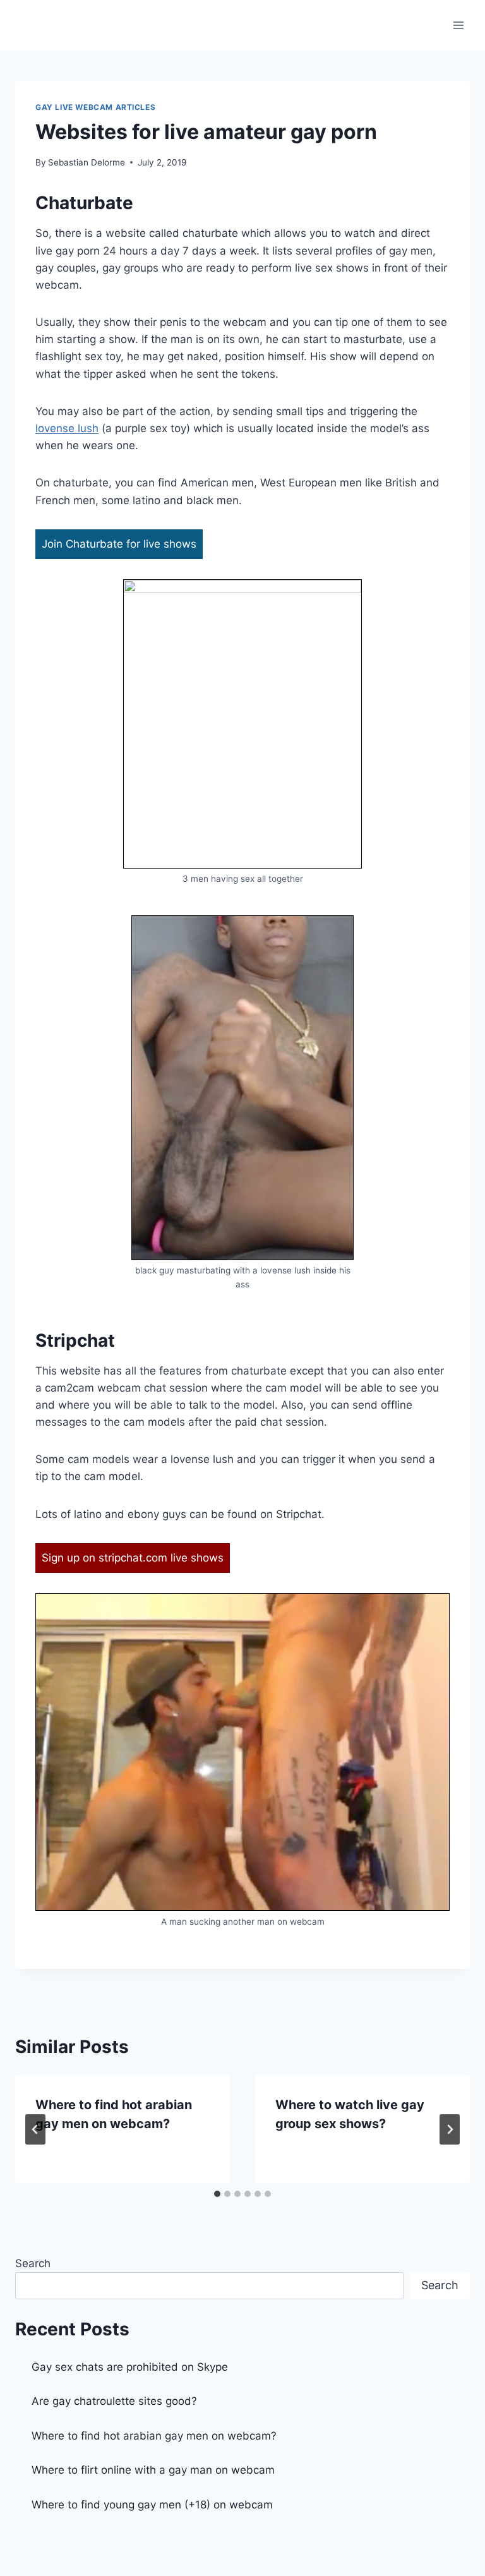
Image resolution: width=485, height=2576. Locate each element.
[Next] (450, 2129)
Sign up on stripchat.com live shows (133, 1558)
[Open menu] (458, 25)
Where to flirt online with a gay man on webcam (153, 2470)
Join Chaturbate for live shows (119, 544)
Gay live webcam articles (95, 107)
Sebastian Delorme (87, 162)
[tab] (217, 2194)
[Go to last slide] (35, 2129)
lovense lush (67, 428)
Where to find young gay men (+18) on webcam (152, 2505)
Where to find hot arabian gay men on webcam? (154, 2436)
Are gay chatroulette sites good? (114, 2401)
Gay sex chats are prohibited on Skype (130, 2367)
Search (33, 2263)
